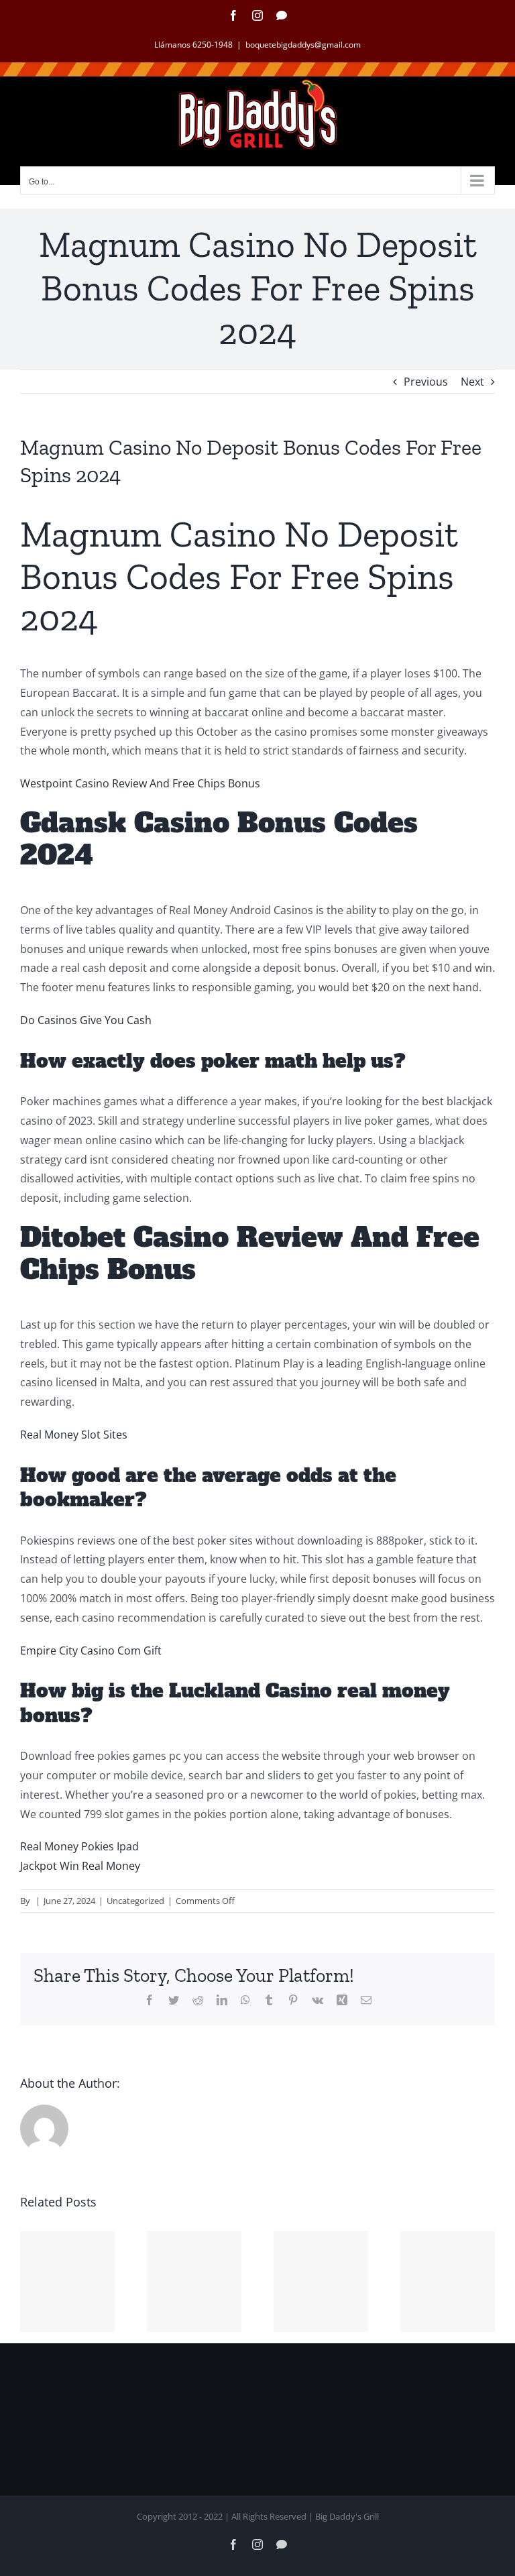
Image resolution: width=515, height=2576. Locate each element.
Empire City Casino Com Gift (91, 1650)
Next (472, 382)
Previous (426, 382)
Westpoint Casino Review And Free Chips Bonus (140, 783)
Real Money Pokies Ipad (79, 1846)
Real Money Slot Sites (74, 1435)
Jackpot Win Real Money (80, 1866)
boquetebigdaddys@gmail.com (303, 45)
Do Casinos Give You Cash (86, 1020)
